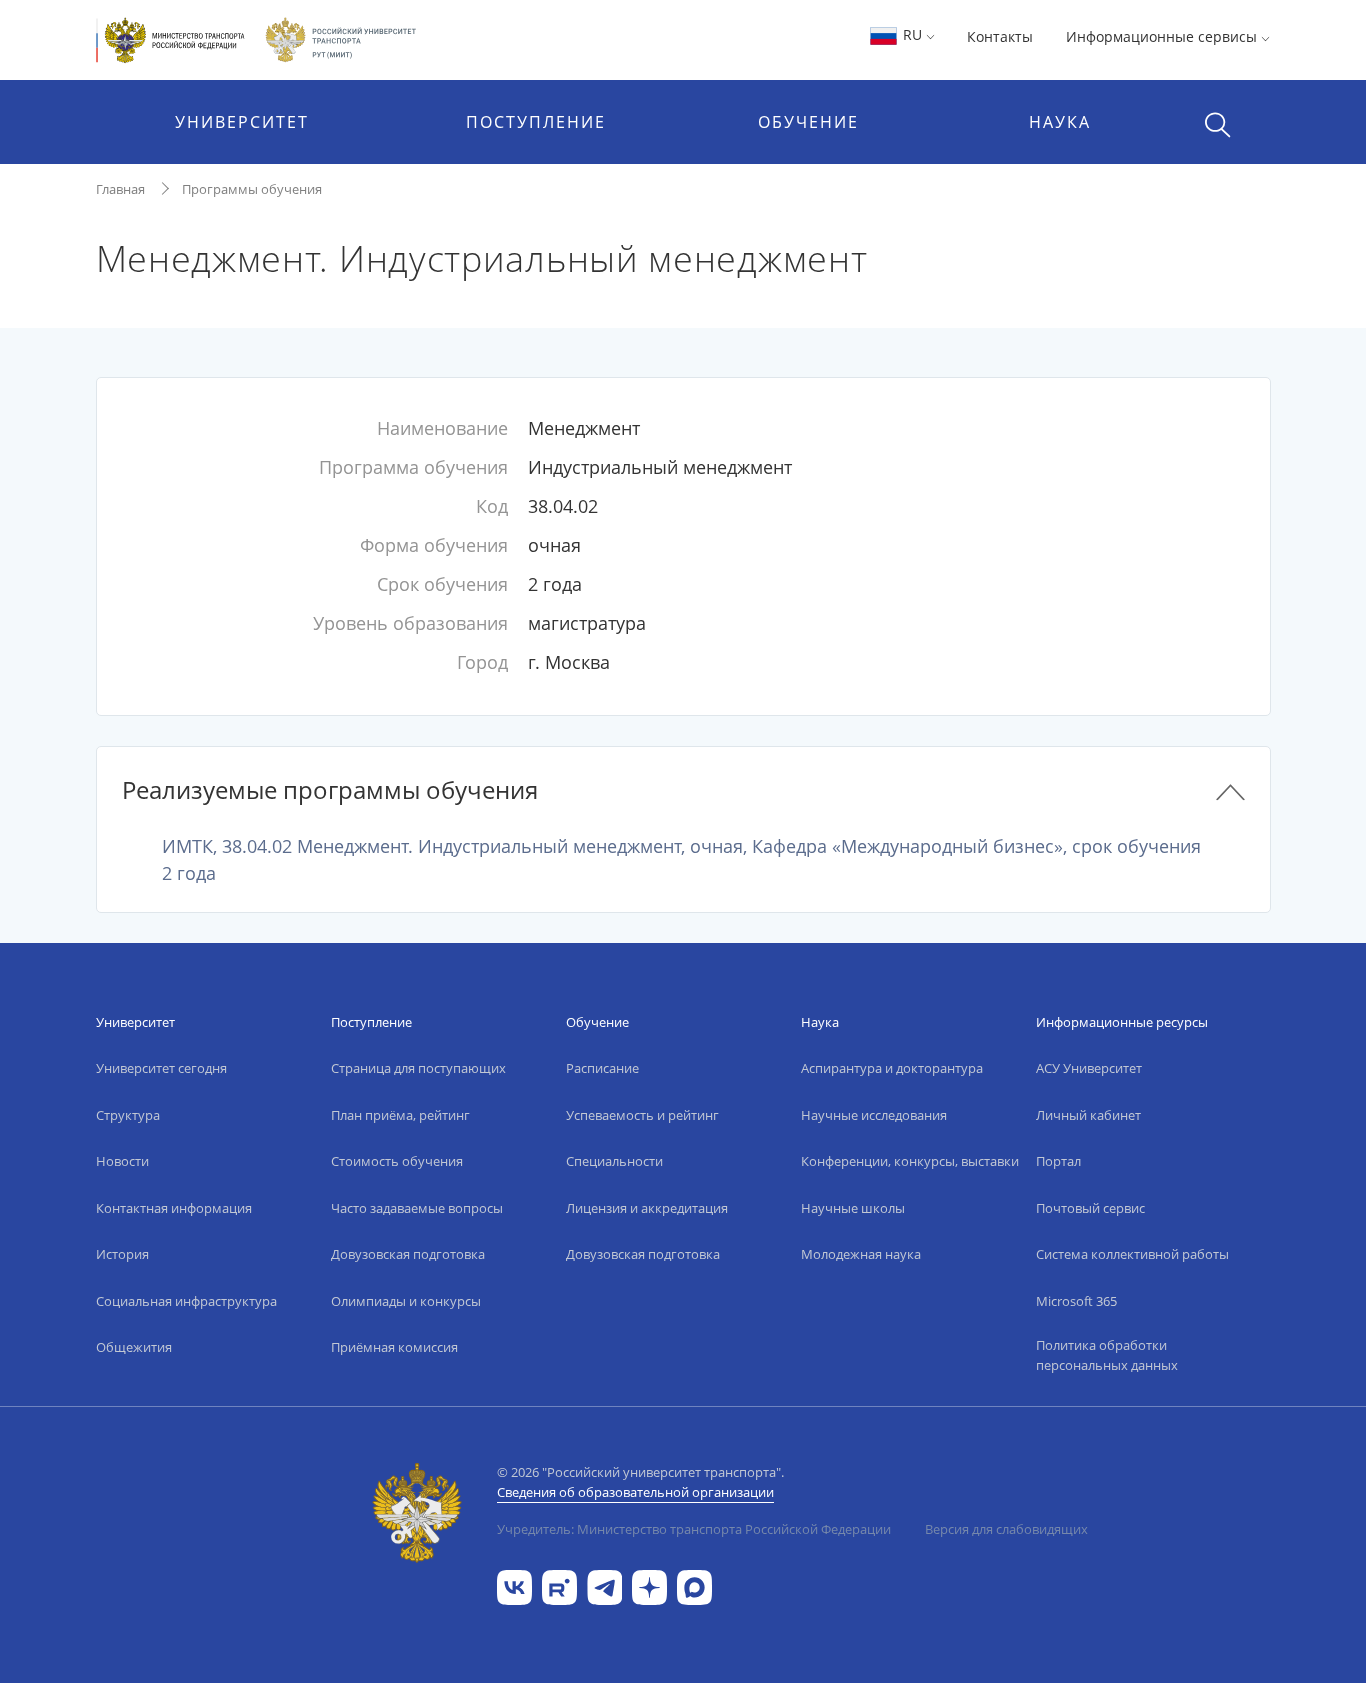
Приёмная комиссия (394, 1347)
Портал (1058, 1161)
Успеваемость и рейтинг (642, 1115)
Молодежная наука (861, 1254)
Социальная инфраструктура (186, 1301)
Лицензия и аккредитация (647, 1208)
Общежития (134, 1347)
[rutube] (559, 1585)
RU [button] (912, 34)
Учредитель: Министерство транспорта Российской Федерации (694, 1529)
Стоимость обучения (397, 1161)
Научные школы (853, 1208)
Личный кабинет (1088, 1115)
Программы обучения (252, 189)
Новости (122, 1161)
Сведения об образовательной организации (635, 1492)
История (122, 1254)
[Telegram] (604, 1585)
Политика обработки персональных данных (1107, 1355)
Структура (128, 1115)
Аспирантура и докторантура (892, 1068)
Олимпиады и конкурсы (406, 1301)
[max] (694, 1585)
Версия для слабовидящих (1006, 1529)
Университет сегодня (161, 1068)
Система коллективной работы (1132, 1254)
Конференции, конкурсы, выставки (910, 1161)
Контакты (1000, 36)
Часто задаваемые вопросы (417, 1208)
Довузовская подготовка (408, 1254)
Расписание (602, 1068)
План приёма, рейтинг (400, 1115)
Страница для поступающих (418, 1068)
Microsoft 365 (1076, 1301)
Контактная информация (174, 1208)
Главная (120, 189)
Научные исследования (874, 1115)
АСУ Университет (1089, 1068)
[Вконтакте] (514, 1585)
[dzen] (649, 1585)
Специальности (614, 1161)
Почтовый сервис (1090, 1208)
